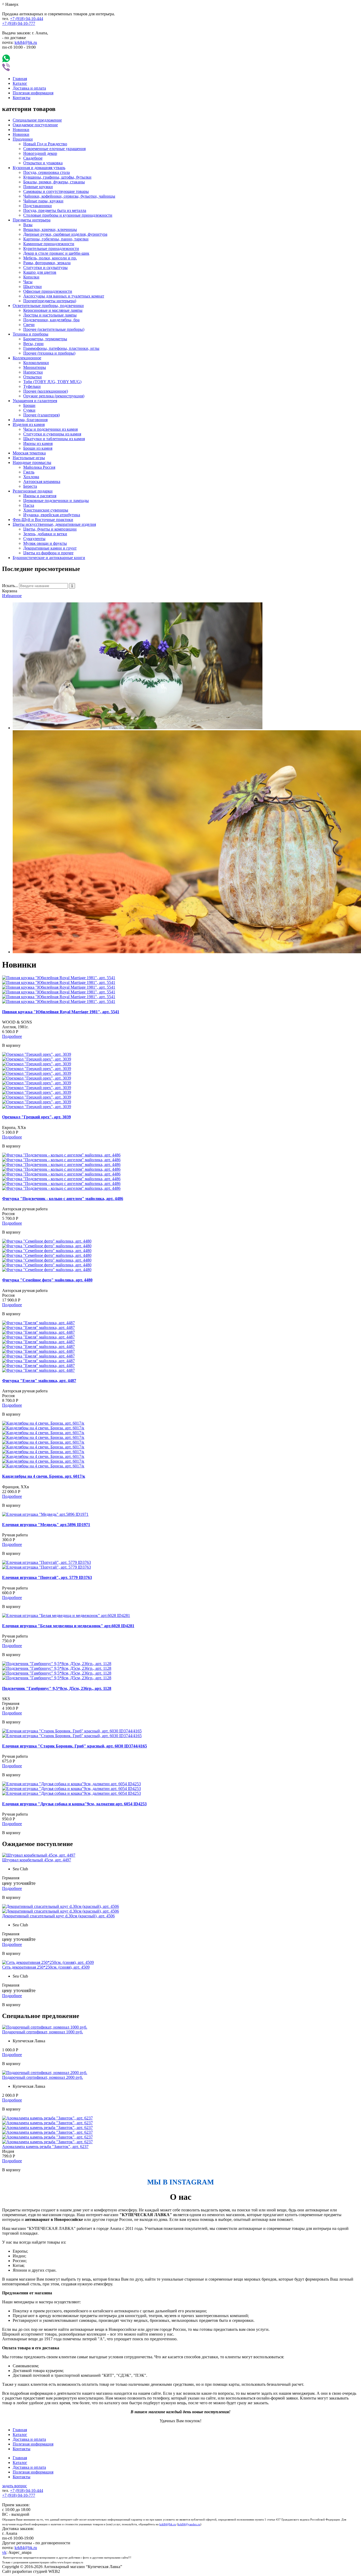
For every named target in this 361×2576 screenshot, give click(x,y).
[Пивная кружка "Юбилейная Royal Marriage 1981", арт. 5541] (59, 978)
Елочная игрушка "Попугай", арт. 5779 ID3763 (47, 1577)
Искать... (10, 586)
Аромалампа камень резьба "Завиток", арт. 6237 (45, 2147)
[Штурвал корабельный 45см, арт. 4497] (39, 1855)
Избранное (12, 596)
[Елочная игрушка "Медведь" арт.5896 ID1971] (45, 1514)
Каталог (20, 83)
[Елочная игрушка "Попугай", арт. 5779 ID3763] (47, 1562)
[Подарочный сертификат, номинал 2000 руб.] (45, 2073)
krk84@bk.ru (26, 42)
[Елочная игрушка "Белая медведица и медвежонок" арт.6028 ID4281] (66, 1615)
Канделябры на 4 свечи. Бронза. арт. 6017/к (44, 1476)
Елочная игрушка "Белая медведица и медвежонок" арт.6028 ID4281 (68, 1626)
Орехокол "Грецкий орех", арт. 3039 (36, 1117)
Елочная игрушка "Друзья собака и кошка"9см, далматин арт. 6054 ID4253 (74, 1804)
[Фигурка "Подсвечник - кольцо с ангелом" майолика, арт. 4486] (61, 1155)
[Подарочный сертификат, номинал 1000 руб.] (45, 2027)
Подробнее (12, 1036)
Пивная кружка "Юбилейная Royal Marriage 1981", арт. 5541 (61, 1012)
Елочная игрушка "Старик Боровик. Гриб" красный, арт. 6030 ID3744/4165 (75, 1746)
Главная (20, 79)
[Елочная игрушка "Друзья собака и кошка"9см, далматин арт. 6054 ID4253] (71, 1784)
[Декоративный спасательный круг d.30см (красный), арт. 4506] (61, 1906)
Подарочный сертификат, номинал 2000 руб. (43, 2077)
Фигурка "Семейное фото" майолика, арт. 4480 (47, 1280)
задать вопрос (15, 2486)
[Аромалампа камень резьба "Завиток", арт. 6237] (47, 2118)
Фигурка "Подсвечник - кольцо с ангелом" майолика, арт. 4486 (63, 1199)
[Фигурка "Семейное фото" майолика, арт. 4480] (47, 1241)
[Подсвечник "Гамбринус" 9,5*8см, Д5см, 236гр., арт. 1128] (57, 1664)
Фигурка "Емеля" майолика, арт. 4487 (39, 1381)
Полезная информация (33, 93)
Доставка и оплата (29, 88)
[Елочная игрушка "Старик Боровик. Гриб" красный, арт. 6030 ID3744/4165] (72, 1731)
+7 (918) (27, 19)
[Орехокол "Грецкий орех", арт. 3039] (37, 1054)
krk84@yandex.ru (189, 2524)
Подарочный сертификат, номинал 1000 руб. (43, 2032)
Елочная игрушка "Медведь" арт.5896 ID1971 (46, 1525)
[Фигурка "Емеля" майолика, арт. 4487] (38, 1323)
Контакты (22, 98)
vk (4, 2552)
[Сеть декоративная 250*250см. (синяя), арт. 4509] (48, 1962)
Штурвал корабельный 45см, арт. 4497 (37, 1860)
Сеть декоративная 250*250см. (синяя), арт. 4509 (46, 1967)
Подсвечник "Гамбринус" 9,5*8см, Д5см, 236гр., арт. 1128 (57, 1688)
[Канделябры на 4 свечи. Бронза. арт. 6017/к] (43, 1423)
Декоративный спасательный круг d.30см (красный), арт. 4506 (58, 1916)
